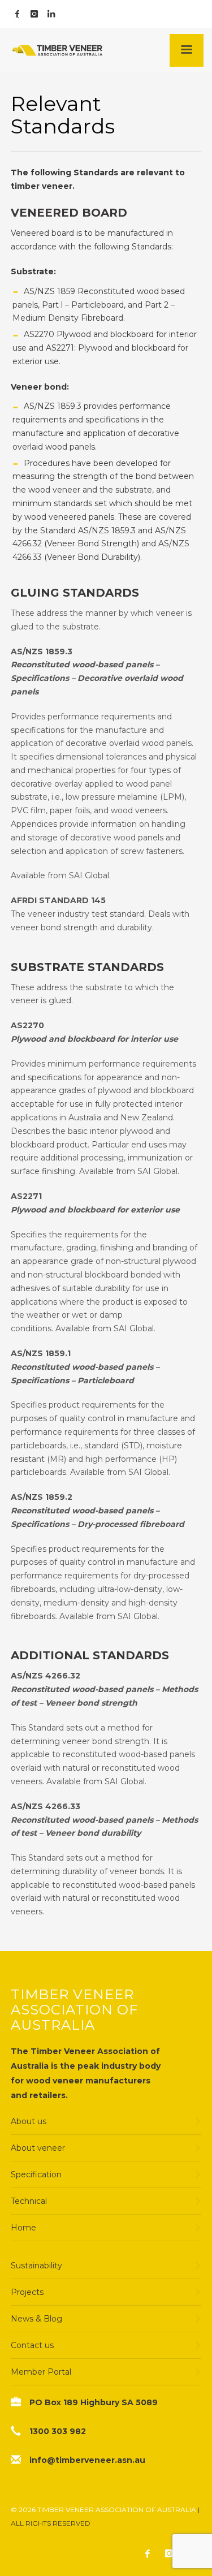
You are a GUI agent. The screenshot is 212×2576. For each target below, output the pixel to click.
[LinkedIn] (51, 14)
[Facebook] (17, 14)
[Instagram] (34, 14)
